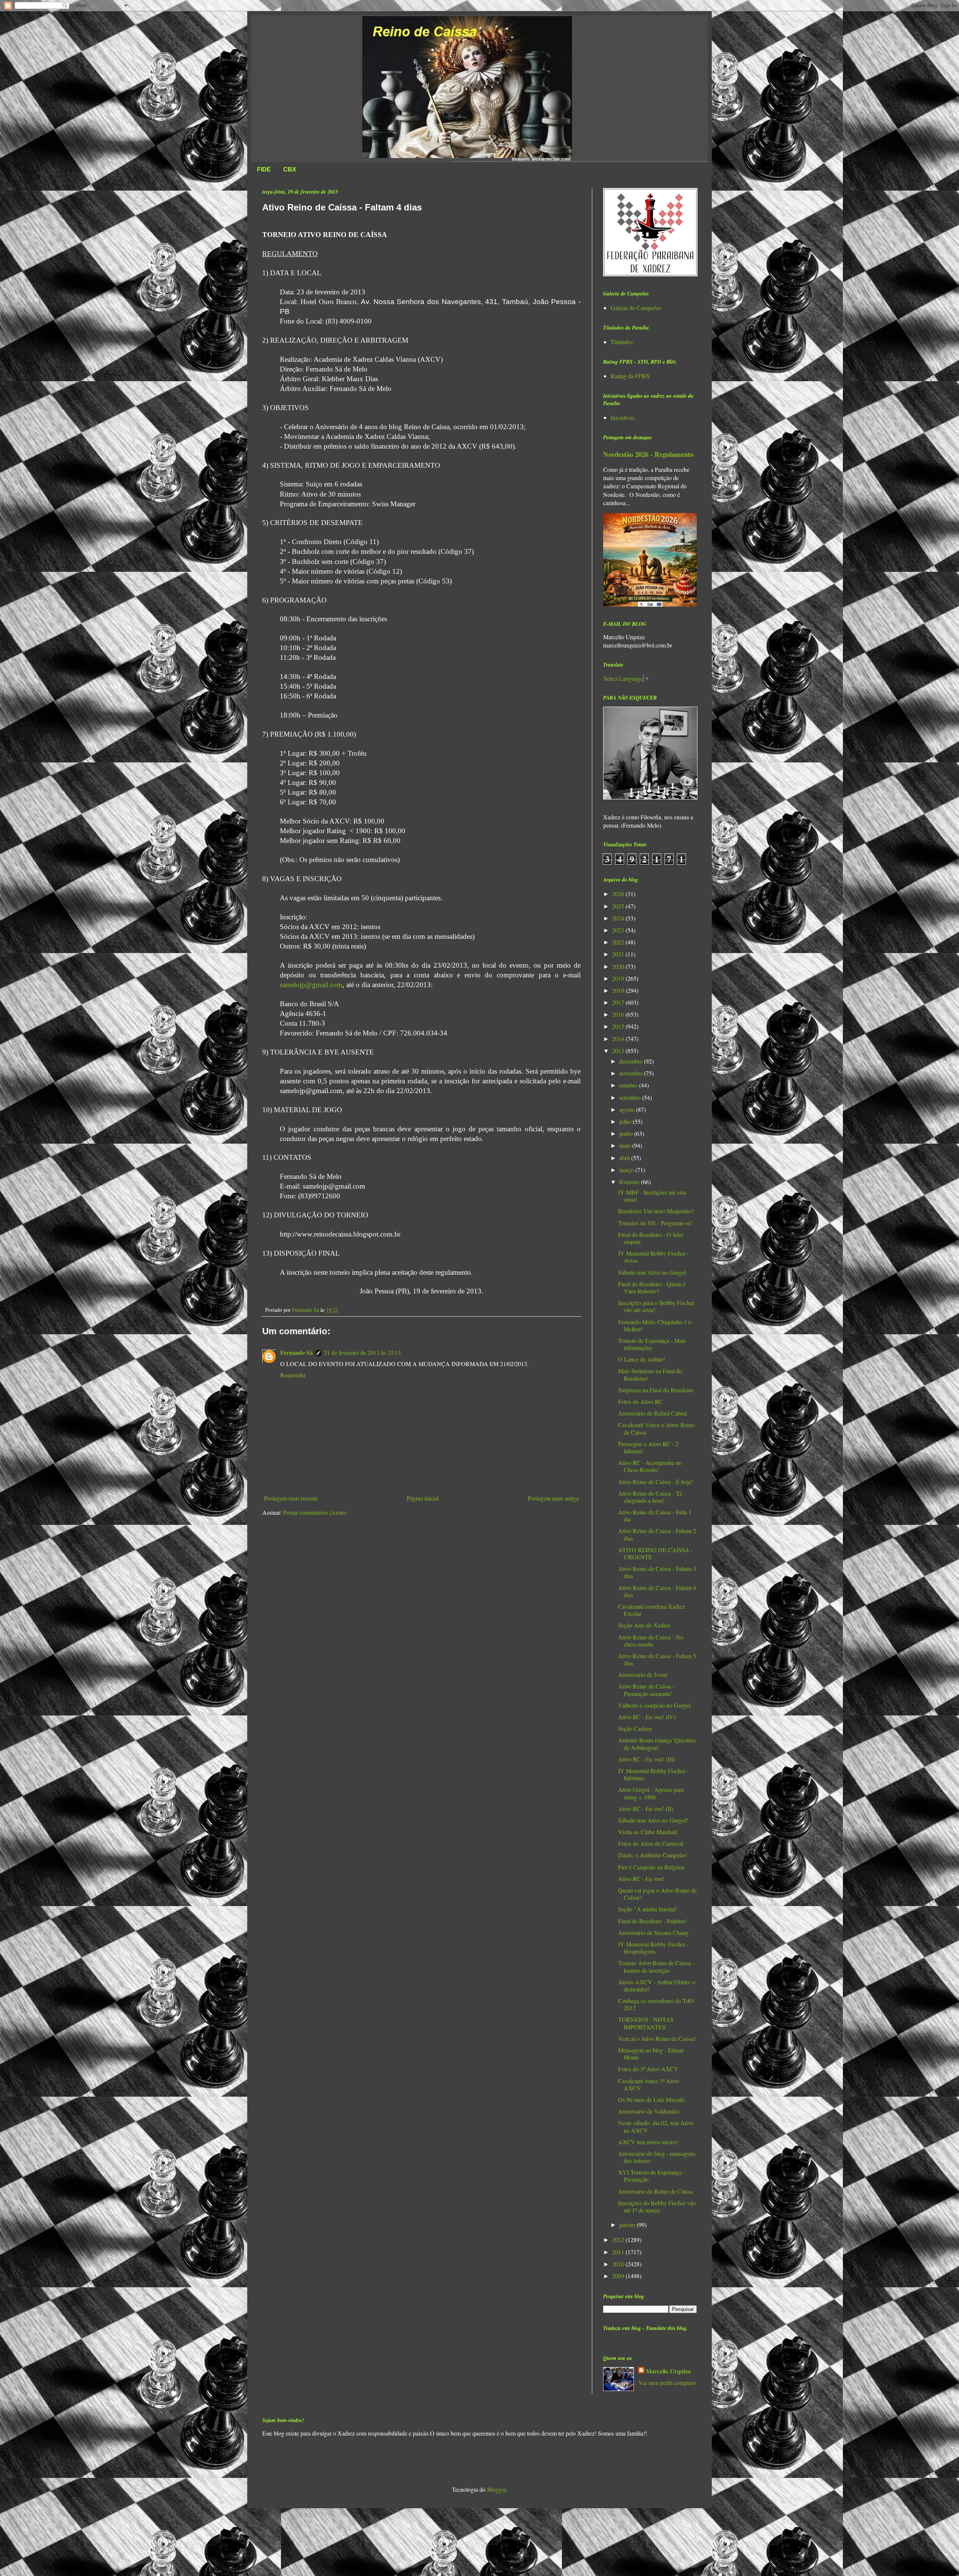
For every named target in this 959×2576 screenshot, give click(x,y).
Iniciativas (623, 417)
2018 (619, 990)
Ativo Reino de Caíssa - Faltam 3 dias (657, 1572)
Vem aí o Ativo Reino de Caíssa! (657, 2038)
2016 (619, 1014)
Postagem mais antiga (553, 1498)
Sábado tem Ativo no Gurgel (652, 1272)
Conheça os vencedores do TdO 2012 (656, 2004)
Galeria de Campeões (636, 308)
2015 (619, 1026)
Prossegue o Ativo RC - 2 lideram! (648, 1447)
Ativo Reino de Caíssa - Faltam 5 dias (657, 1659)
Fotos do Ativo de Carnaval (651, 1843)
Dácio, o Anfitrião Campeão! (653, 1855)
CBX (290, 169)
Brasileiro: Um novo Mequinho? (656, 1211)
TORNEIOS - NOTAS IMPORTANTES (646, 2023)
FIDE (264, 169)
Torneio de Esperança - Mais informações (652, 1344)
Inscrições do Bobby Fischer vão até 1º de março (657, 2206)
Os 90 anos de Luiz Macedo (651, 2099)
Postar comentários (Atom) (315, 1512)
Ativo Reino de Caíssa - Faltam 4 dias (657, 1591)
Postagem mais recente (291, 1498)
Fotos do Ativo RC (640, 1401)
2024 (619, 918)
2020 (619, 966)
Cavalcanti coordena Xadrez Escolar (652, 1610)
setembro (631, 1097)
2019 (619, 978)
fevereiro (630, 1182)
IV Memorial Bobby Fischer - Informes (653, 1774)
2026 (619, 894)
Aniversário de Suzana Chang (653, 1932)
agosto (628, 1109)
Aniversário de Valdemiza (649, 2111)
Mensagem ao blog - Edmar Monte (651, 2054)
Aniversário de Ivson (643, 1674)
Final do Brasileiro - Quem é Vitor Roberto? (652, 1287)
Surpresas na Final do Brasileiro (656, 1390)
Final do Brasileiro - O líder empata (651, 1238)
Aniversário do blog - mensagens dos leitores (657, 2157)
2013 (619, 1051)
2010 (619, 2264)
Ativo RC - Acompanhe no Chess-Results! (650, 1466)
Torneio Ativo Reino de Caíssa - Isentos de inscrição (656, 1966)
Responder (293, 1375)
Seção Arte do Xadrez (644, 1625)
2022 (619, 942)
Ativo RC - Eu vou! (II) (646, 1809)
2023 (619, 930)
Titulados (622, 342)
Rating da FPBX (630, 376)
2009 (619, 2276)
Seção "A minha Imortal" (648, 1909)
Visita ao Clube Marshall (648, 1832)
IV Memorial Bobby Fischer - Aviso (653, 1257)
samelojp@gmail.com (311, 985)
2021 (619, 954)
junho (627, 1133)
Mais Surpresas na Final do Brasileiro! (650, 1374)
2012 (619, 2240)
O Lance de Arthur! (642, 1359)
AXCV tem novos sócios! (648, 2142)
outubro (629, 1085)
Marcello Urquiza (668, 2371)
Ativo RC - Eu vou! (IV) (647, 1717)
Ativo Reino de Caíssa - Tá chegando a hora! (650, 1497)
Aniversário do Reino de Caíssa (655, 2191)
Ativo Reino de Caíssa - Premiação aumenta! (646, 1690)
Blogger (496, 2489)
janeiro (628, 2225)
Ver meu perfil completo (667, 2383)
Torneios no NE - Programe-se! (655, 1223)
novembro (632, 1073)
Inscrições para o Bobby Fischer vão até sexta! (656, 1306)
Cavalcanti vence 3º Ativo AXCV (649, 2084)
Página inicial (423, 1498)
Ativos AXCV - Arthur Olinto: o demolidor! (657, 1985)
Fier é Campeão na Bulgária (651, 1867)
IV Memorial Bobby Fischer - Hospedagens (653, 1948)
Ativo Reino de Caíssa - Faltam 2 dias (657, 1534)
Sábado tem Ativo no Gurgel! (653, 1820)
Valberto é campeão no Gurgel (654, 1705)
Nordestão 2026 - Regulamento (648, 454)
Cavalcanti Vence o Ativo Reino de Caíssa (656, 1428)
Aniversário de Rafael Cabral (652, 1413)
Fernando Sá (297, 1352)
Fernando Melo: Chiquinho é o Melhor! (655, 1325)
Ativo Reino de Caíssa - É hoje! (656, 1482)
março (627, 1170)
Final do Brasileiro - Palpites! (653, 1921)
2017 (619, 1002)
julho (626, 1121)
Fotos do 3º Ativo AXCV (648, 2069)
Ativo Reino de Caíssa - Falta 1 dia (655, 1515)
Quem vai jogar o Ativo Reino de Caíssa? (657, 1894)
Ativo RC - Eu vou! (641, 1879)
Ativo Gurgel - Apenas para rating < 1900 (651, 1793)
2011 (619, 2252)
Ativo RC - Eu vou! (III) (647, 1759)
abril (625, 1158)
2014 (619, 1039)
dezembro (632, 1061)
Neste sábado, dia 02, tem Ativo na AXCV (656, 2126)
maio (626, 1145)
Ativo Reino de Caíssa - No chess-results (651, 1641)
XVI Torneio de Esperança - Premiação (652, 2176)
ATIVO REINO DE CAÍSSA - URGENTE (655, 1553)
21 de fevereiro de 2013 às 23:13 (362, 1352)
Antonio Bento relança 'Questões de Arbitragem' (657, 1744)
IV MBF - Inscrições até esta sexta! (652, 1196)
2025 (619, 906)
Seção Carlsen (635, 1728)
